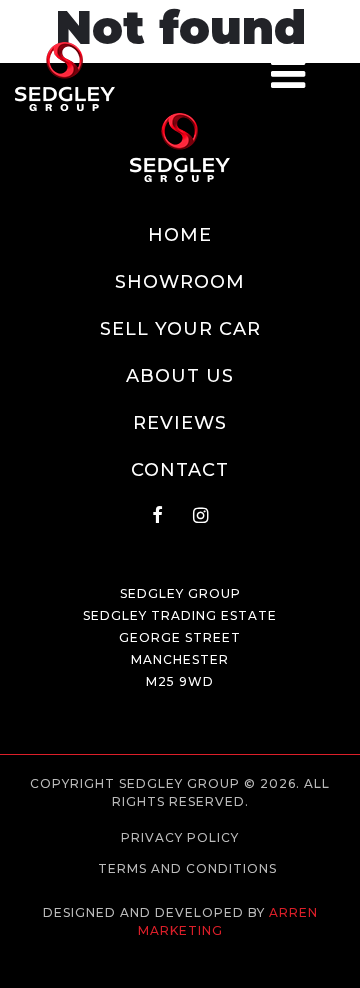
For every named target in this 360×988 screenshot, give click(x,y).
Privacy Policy (180, 837)
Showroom (180, 282)
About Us (180, 376)
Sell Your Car (180, 329)
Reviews (180, 423)
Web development (180, 948)
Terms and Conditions (187, 868)
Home (180, 235)
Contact (180, 470)
